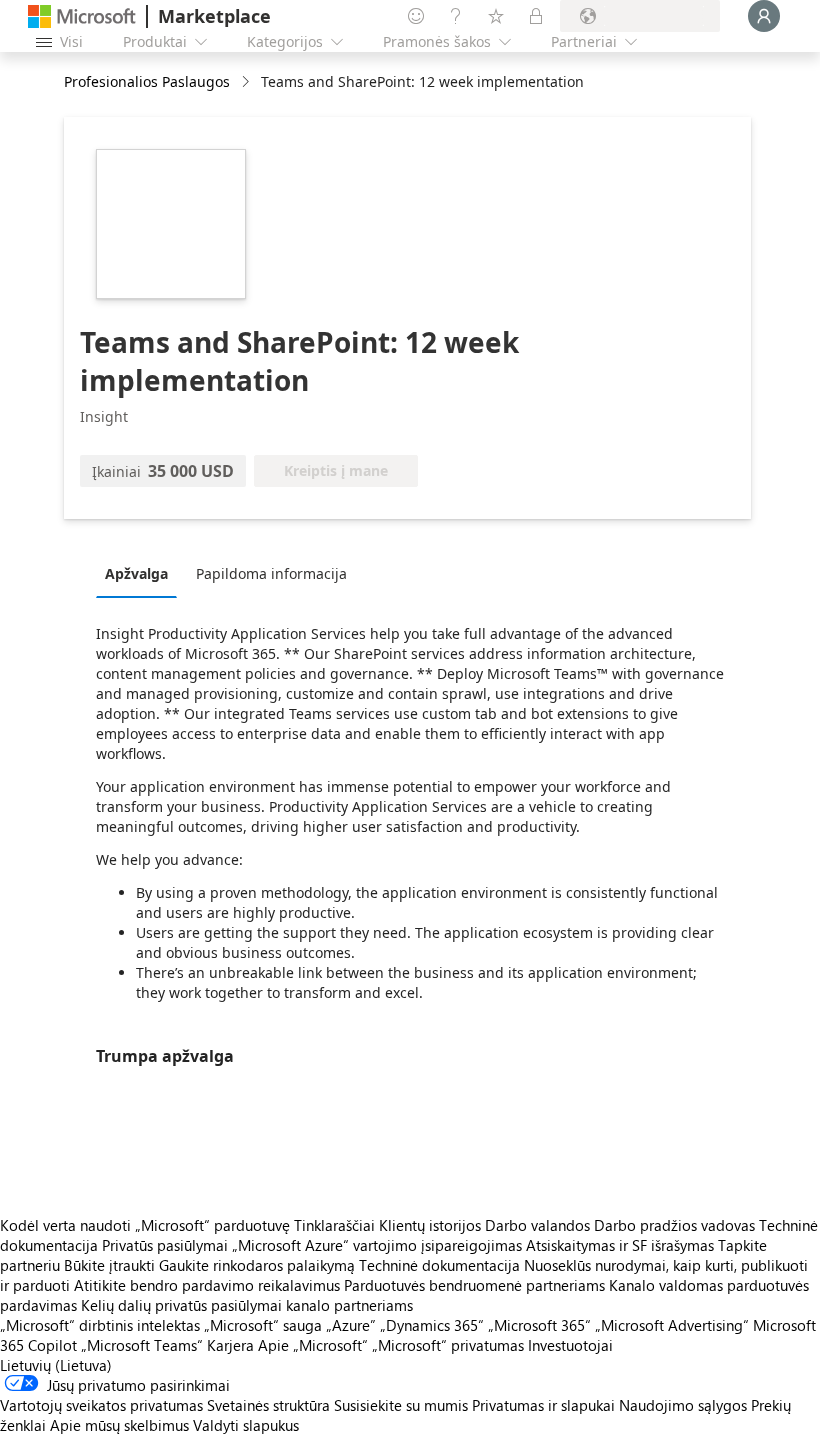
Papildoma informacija (271, 573)
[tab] (141, 573)
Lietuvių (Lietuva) (56, 1365)
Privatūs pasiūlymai (165, 1245)
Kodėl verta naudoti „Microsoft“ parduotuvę (145, 1225)
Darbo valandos (537, 1225)
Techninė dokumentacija (439, 1265)
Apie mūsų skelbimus (119, 1425)
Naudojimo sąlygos (683, 1405)
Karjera (230, 1345)
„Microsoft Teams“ (142, 1345)
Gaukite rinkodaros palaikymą (257, 1265)
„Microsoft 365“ (539, 1325)
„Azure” (351, 1325)
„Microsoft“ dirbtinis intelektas (100, 1325)
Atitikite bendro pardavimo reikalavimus (207, 1285)
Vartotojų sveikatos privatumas (101, 1405)
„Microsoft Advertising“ (672, 1325)
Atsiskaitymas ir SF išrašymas (620, 1245)
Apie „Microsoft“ (313, 1345)
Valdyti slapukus (246, 1425)
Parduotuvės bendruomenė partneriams (474, 1285)
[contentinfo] (247, 82)
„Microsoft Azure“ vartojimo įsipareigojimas (379, 1245)
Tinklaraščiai (334, 1225)
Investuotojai (570, 1345)
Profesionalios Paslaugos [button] (147, 81)
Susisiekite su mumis (401, 1405)
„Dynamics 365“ (432, 1325)
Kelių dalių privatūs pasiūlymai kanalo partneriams (247, 1305)
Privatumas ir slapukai (543, 1405)
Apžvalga (136, 573)
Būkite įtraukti (109, 1265)
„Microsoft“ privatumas (448, 1345)
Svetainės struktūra (268, 1405)
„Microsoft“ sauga (263, 1325)
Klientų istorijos (430, 1225)
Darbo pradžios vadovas (674, 1225)
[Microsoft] (82, 16)
